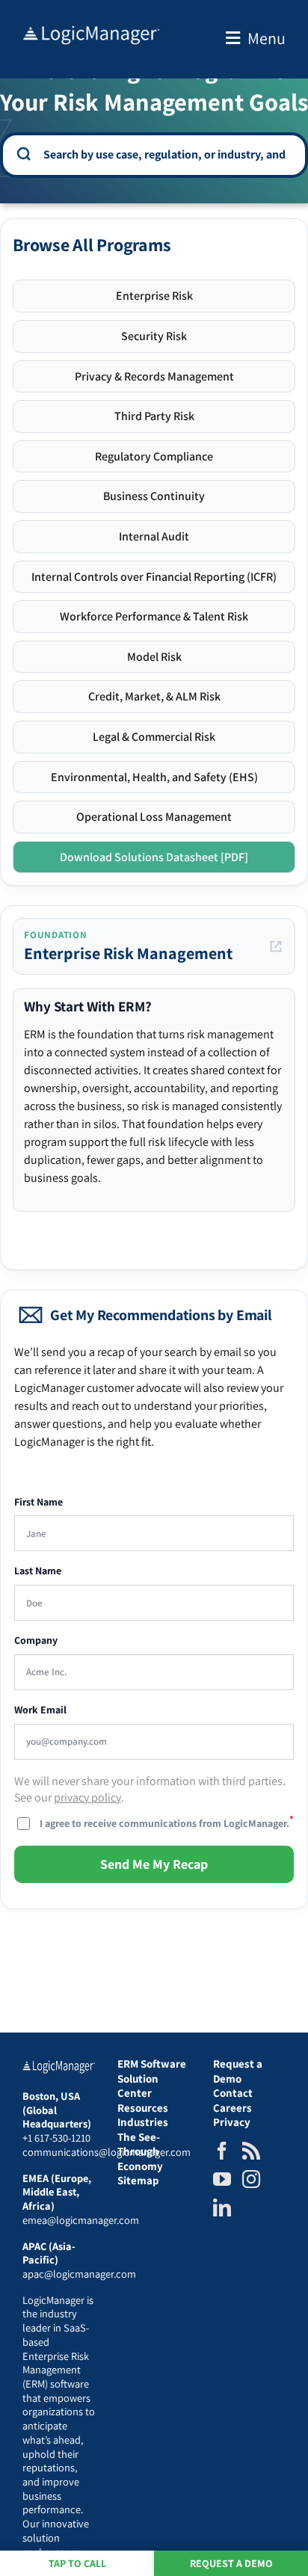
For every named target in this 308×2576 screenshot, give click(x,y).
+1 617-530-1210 (56, 2138)
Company (36, 1640)
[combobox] (164, 154)
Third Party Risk (154, 416)
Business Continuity (154, 496)
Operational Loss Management (154, 817)
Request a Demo (231, 2563)
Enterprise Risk (154, 296)
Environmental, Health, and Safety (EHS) (154, 777)
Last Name (38, 1571)
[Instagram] (251, 2179)
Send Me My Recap (154, 1864)
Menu (267, 38)
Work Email (40, 1710)
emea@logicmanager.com (81, 2220)
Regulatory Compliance (154, 456)
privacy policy (87, 1797)
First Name (38, 1502)
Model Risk (154, 657)
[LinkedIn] (222, 2207)
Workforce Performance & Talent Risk (154, 616)
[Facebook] (222, 2151)
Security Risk (154, 336)
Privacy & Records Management (154, 376)
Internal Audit (154, 536)
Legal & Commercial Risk (154, 737)
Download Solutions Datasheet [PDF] (154, 857)
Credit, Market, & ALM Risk (154, 696)
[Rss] (251, 2151)
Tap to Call (77, 2563)
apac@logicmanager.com (79, 2274)
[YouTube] (222, 2179)
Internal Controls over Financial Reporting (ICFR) (154, 577)
